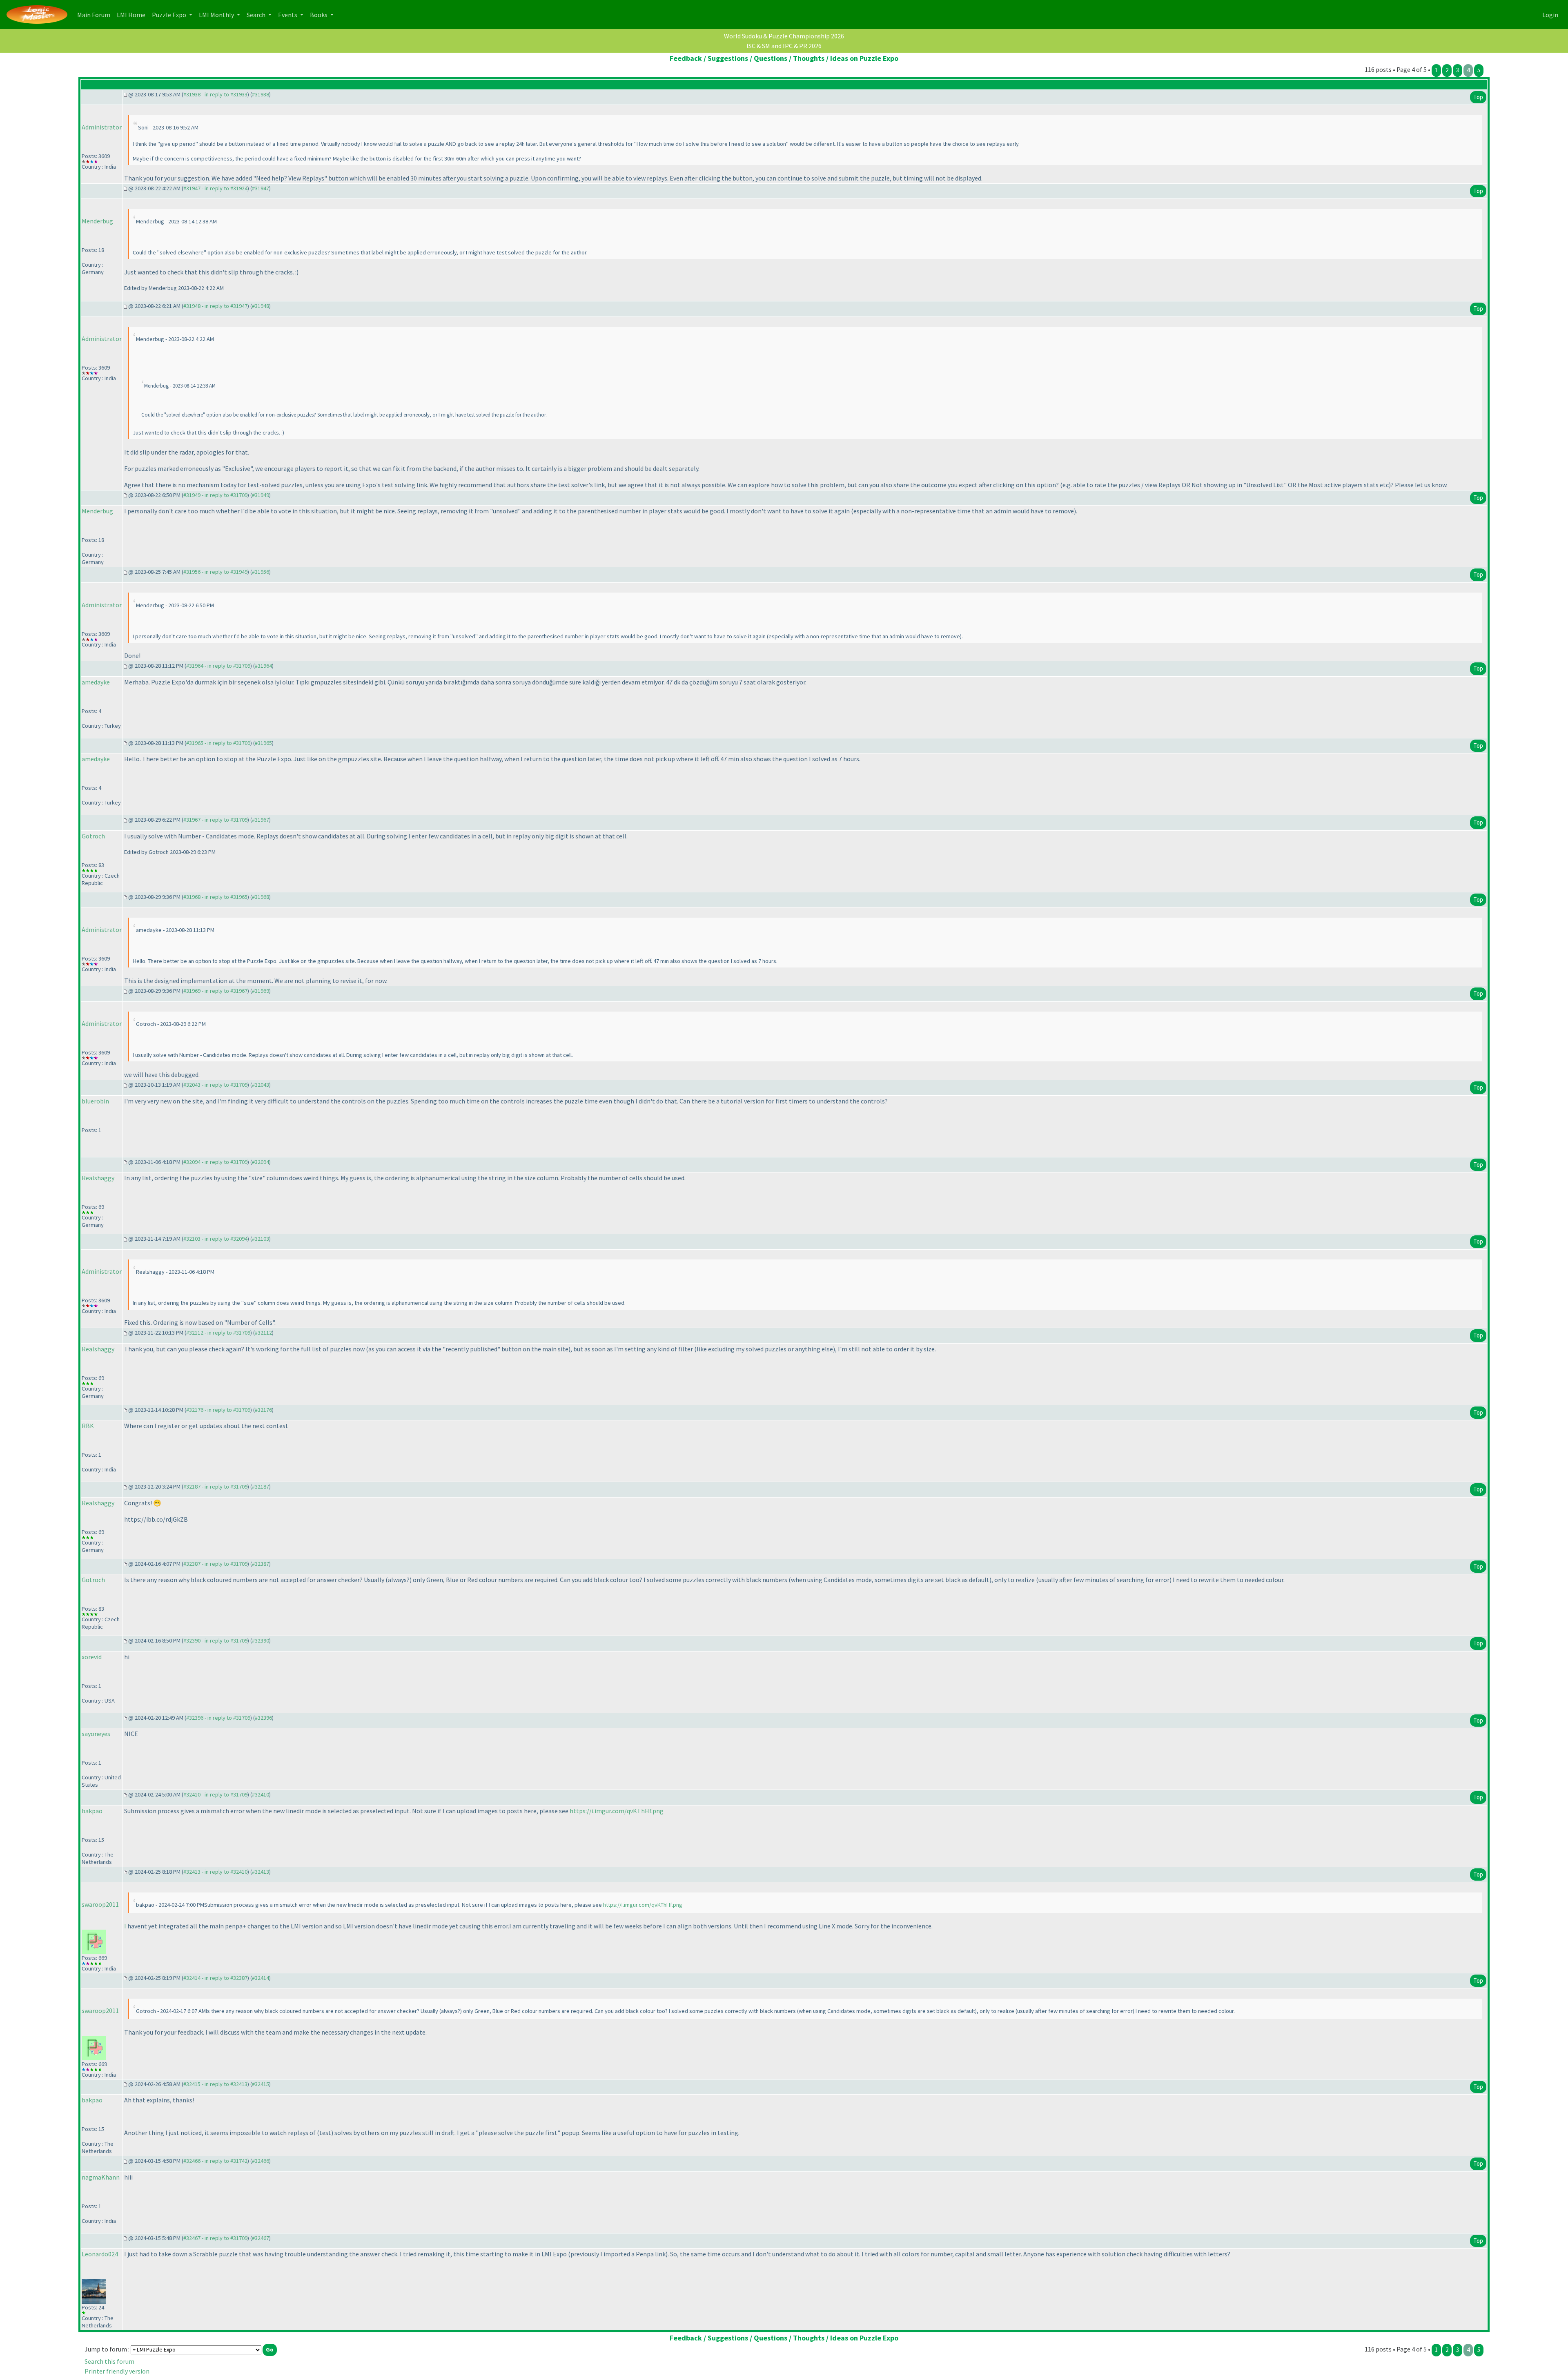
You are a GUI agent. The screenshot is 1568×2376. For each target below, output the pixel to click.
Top (1478, 97)
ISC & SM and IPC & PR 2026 (784, 46)
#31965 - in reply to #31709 (218, 743)
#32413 (261, 1872)
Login (1550, 15)
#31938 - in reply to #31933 (215, 94)
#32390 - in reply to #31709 (215, 1640)
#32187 (261, 1487)
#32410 (261, 1794)
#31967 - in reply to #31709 (215, 820)
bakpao (92, 1811)
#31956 (261, 572)
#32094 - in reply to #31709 (215, 1162)
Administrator (102, 127)
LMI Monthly (217, 15)
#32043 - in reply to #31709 (215, 1085)
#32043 (261, 1085)
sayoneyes (96, 1734)
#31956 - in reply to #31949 (215, 572)
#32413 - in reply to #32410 (215, 1872)
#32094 (261, 1162)
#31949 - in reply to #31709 (215, 495)
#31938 (261, 94)
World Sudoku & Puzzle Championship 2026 (784, 36)
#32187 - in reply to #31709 (215, 1487)
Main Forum (95, 14)
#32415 (261, 2084)
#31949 (261, 495)
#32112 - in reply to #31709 (218, 1333)
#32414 (261, 1978)
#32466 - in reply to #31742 (215, 2161)
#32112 (263, 1333)
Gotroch (93, 836)
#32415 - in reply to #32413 (215, 2084)
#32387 (261, 1564)
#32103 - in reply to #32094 (215, 1239)
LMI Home (133, 14)
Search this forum (109, 2361)
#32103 (261, 1239)
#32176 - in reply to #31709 (218, 1410)
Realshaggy (98, 1178)
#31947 (261, 188)
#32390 (261, 1640)
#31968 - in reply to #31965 (215, 897)
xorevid (92, 1657)
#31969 (261, 991)
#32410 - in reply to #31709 (215, 1794)
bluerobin (95, 1101)
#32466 (261, 2161)
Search (257, 15)
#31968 (261, 897)
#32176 (263, 1410)
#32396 (263, 1718)
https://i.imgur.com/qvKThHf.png (617, 1811)
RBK (88, 1426)
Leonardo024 (100, 2254)
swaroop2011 (100, 1904)
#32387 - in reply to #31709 (215, 1564)
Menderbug (97, 221)
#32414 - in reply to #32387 (215, 1978)
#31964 (263, 666)
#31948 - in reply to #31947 (215, 306)
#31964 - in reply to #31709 (218, 666)
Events (288, 15)
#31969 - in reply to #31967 (215, 991)
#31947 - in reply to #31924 (215, 188)
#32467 (261, 2238)
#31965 (263, 743)
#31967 (261, 820)
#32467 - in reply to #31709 (215, 2238)
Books (319, 15)
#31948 (261, 306)
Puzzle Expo (170, 15)
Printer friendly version (117, 2371)
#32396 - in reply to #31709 (218, 1718)
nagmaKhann (101, 2177)
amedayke (96, 682)
